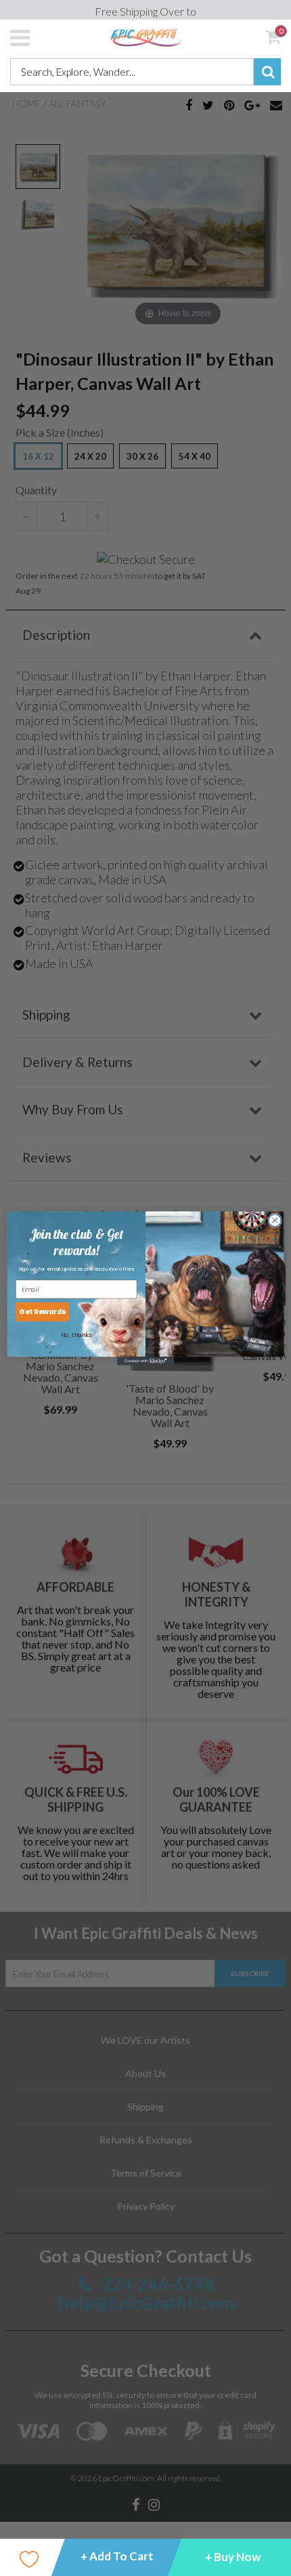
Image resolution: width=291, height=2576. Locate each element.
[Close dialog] (275, 1220)
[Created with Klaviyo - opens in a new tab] (145, 1361)
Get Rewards (42, 1312)
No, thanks (76, 1334)
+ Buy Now (233, 2557)
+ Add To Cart (117, 2556)
